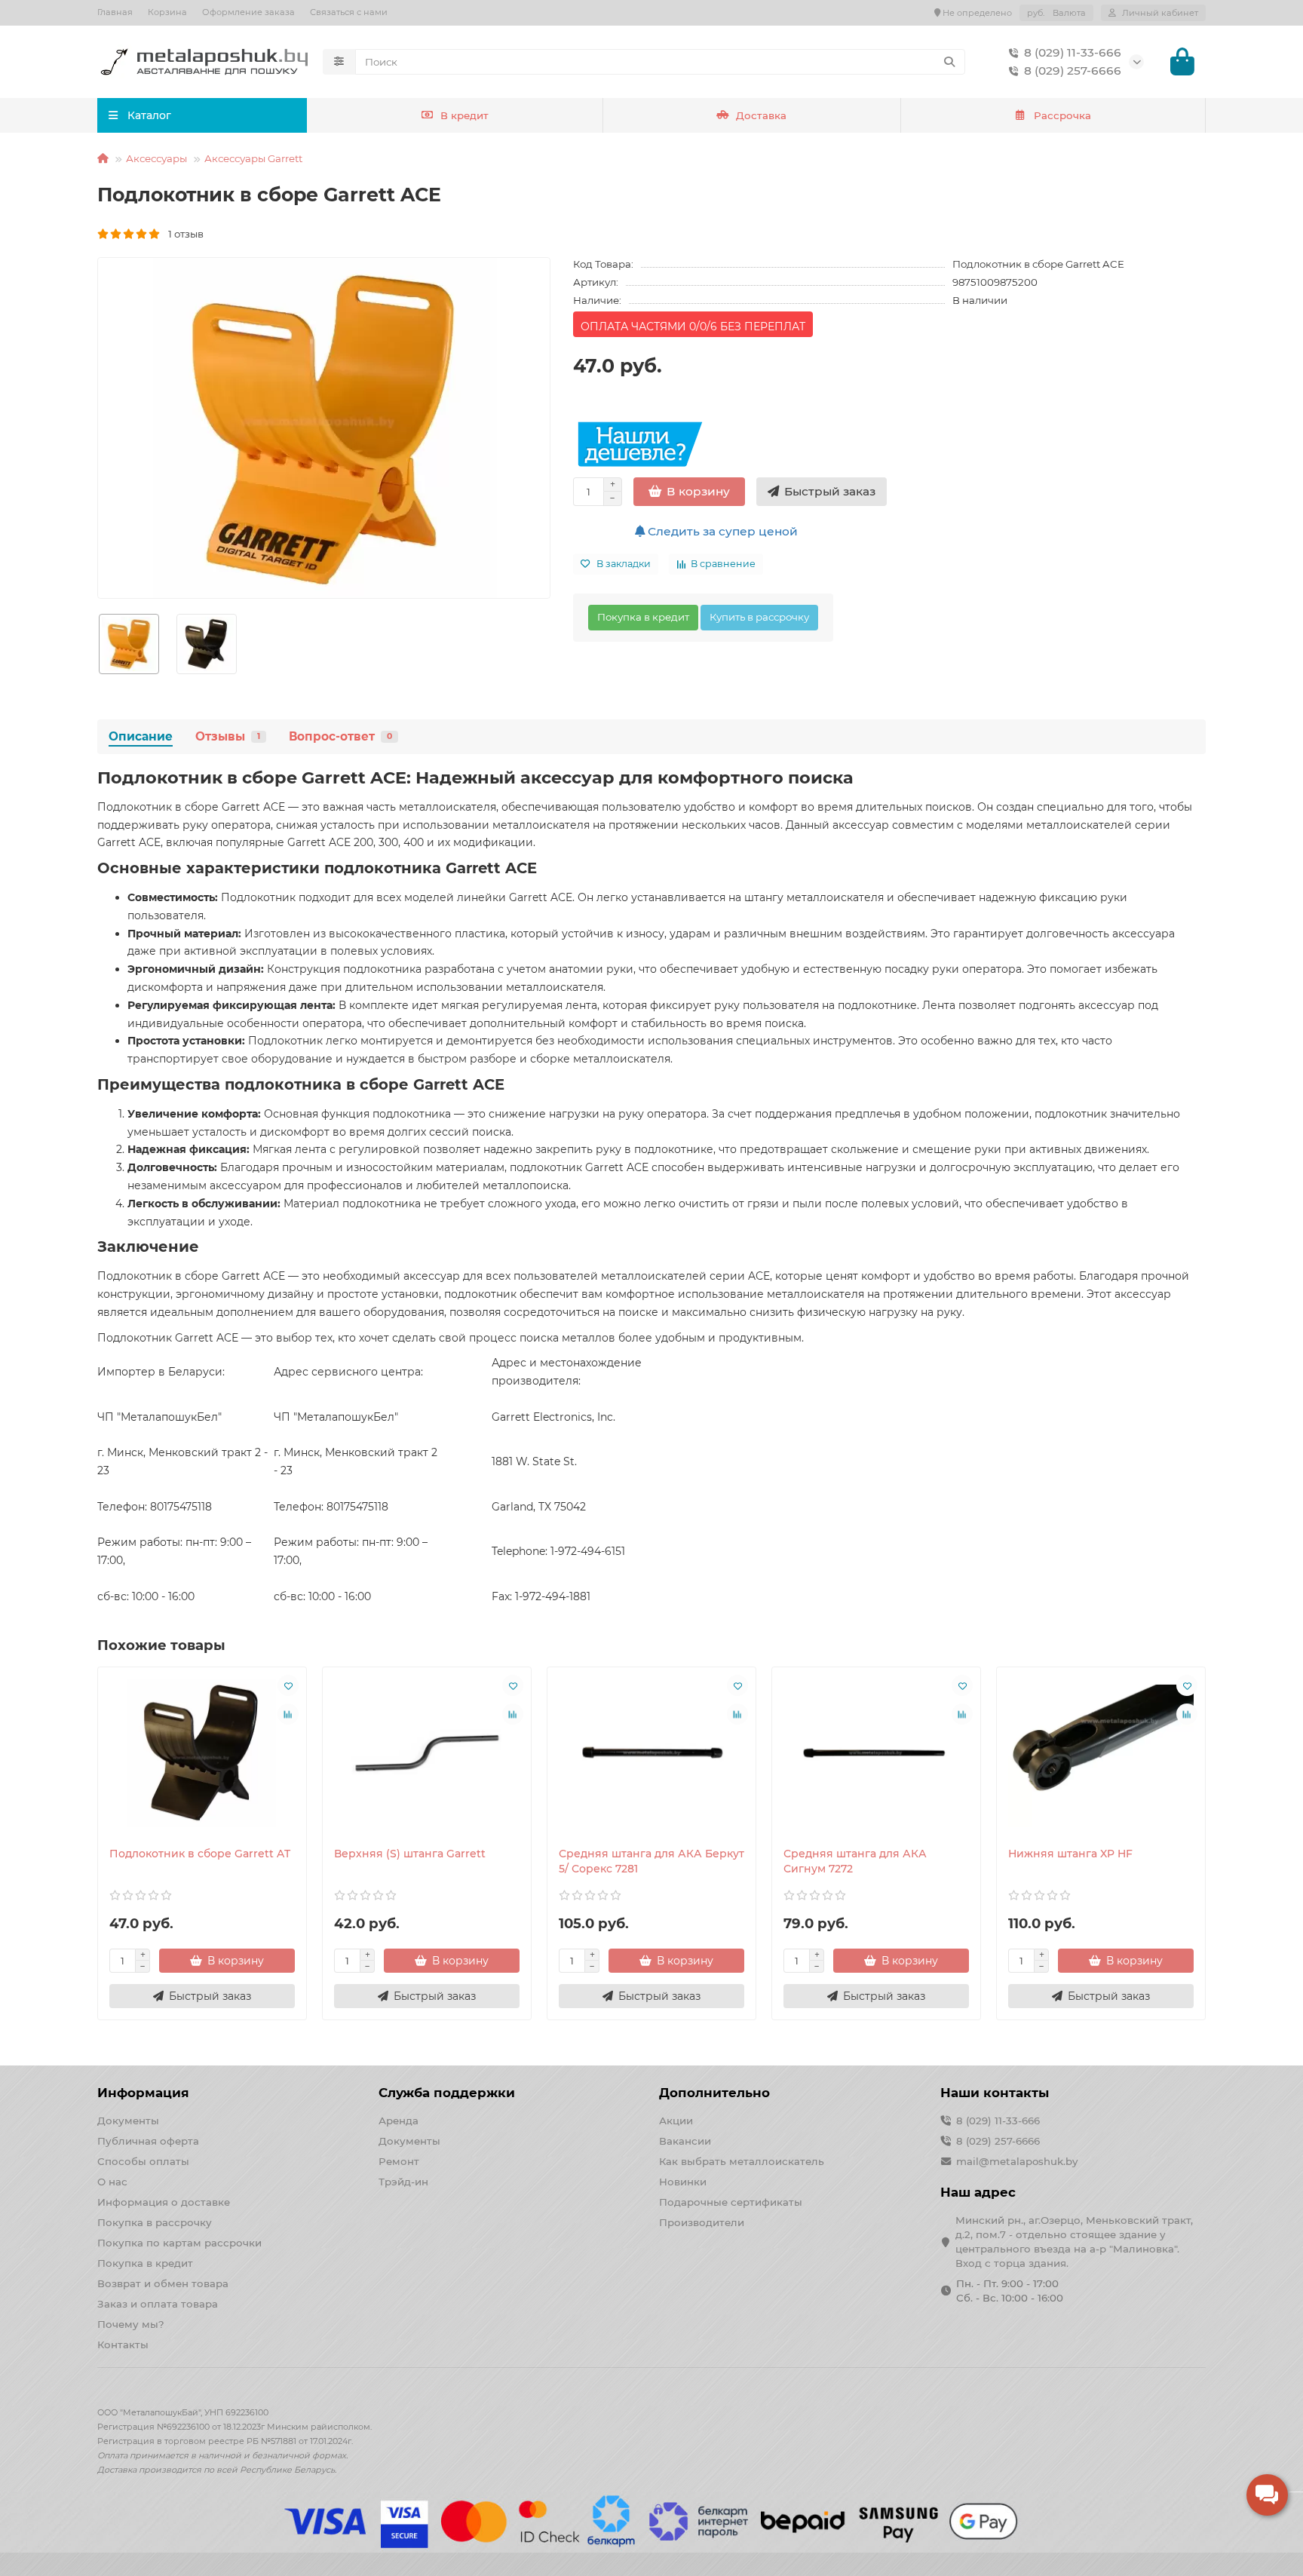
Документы (128, 2121)
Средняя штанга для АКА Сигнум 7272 (855, 1861)
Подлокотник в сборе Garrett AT (200, 1854)
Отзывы (228, 736)
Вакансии (685, 2141)
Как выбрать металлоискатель (742, 2161)
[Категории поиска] (339, 62)
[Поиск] (949, 62)
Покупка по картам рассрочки (179, 2243)
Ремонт (399, 2161)
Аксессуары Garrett (253, 158)
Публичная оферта (148, 2141)
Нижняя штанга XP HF (1070, 1854)
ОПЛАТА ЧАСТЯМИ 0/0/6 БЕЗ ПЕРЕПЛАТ (693, 327)
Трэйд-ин (403, 2182)
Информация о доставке (164, 2202)
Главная (115, 12)
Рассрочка (1062, 115)
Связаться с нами (349, 12)
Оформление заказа (248, 12)
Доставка (761, 115)
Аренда (399, 2121)
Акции (676, 2121)
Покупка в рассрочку (155, 2222)
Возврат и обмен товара (163, 2283)
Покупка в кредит (643, 617)
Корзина (167, 12)
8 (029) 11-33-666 (1073, 52)
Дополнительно (714, 2093)
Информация (143, 2093)
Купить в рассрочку (759, 617)
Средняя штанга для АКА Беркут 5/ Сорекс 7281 (651, 1861)
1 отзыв (182, 234)
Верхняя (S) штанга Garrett (410, 1854)
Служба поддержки (447, 2093)
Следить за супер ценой (721, 531)
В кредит (464, 115)
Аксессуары (156, 158)
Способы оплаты (143, 2161)
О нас (112, 2182)
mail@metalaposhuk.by (1017, 2161)
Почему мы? (131, 2324)
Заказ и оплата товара (158, 2304)
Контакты (123, 2344)
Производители (702, 2222)
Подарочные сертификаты (731, 2202)
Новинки (683, 2182)
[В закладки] (288, 1685)
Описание (141, 736)
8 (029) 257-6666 (1073, 71)
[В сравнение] (288, 1714)
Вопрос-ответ (340, 736)
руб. (1056, 13)
